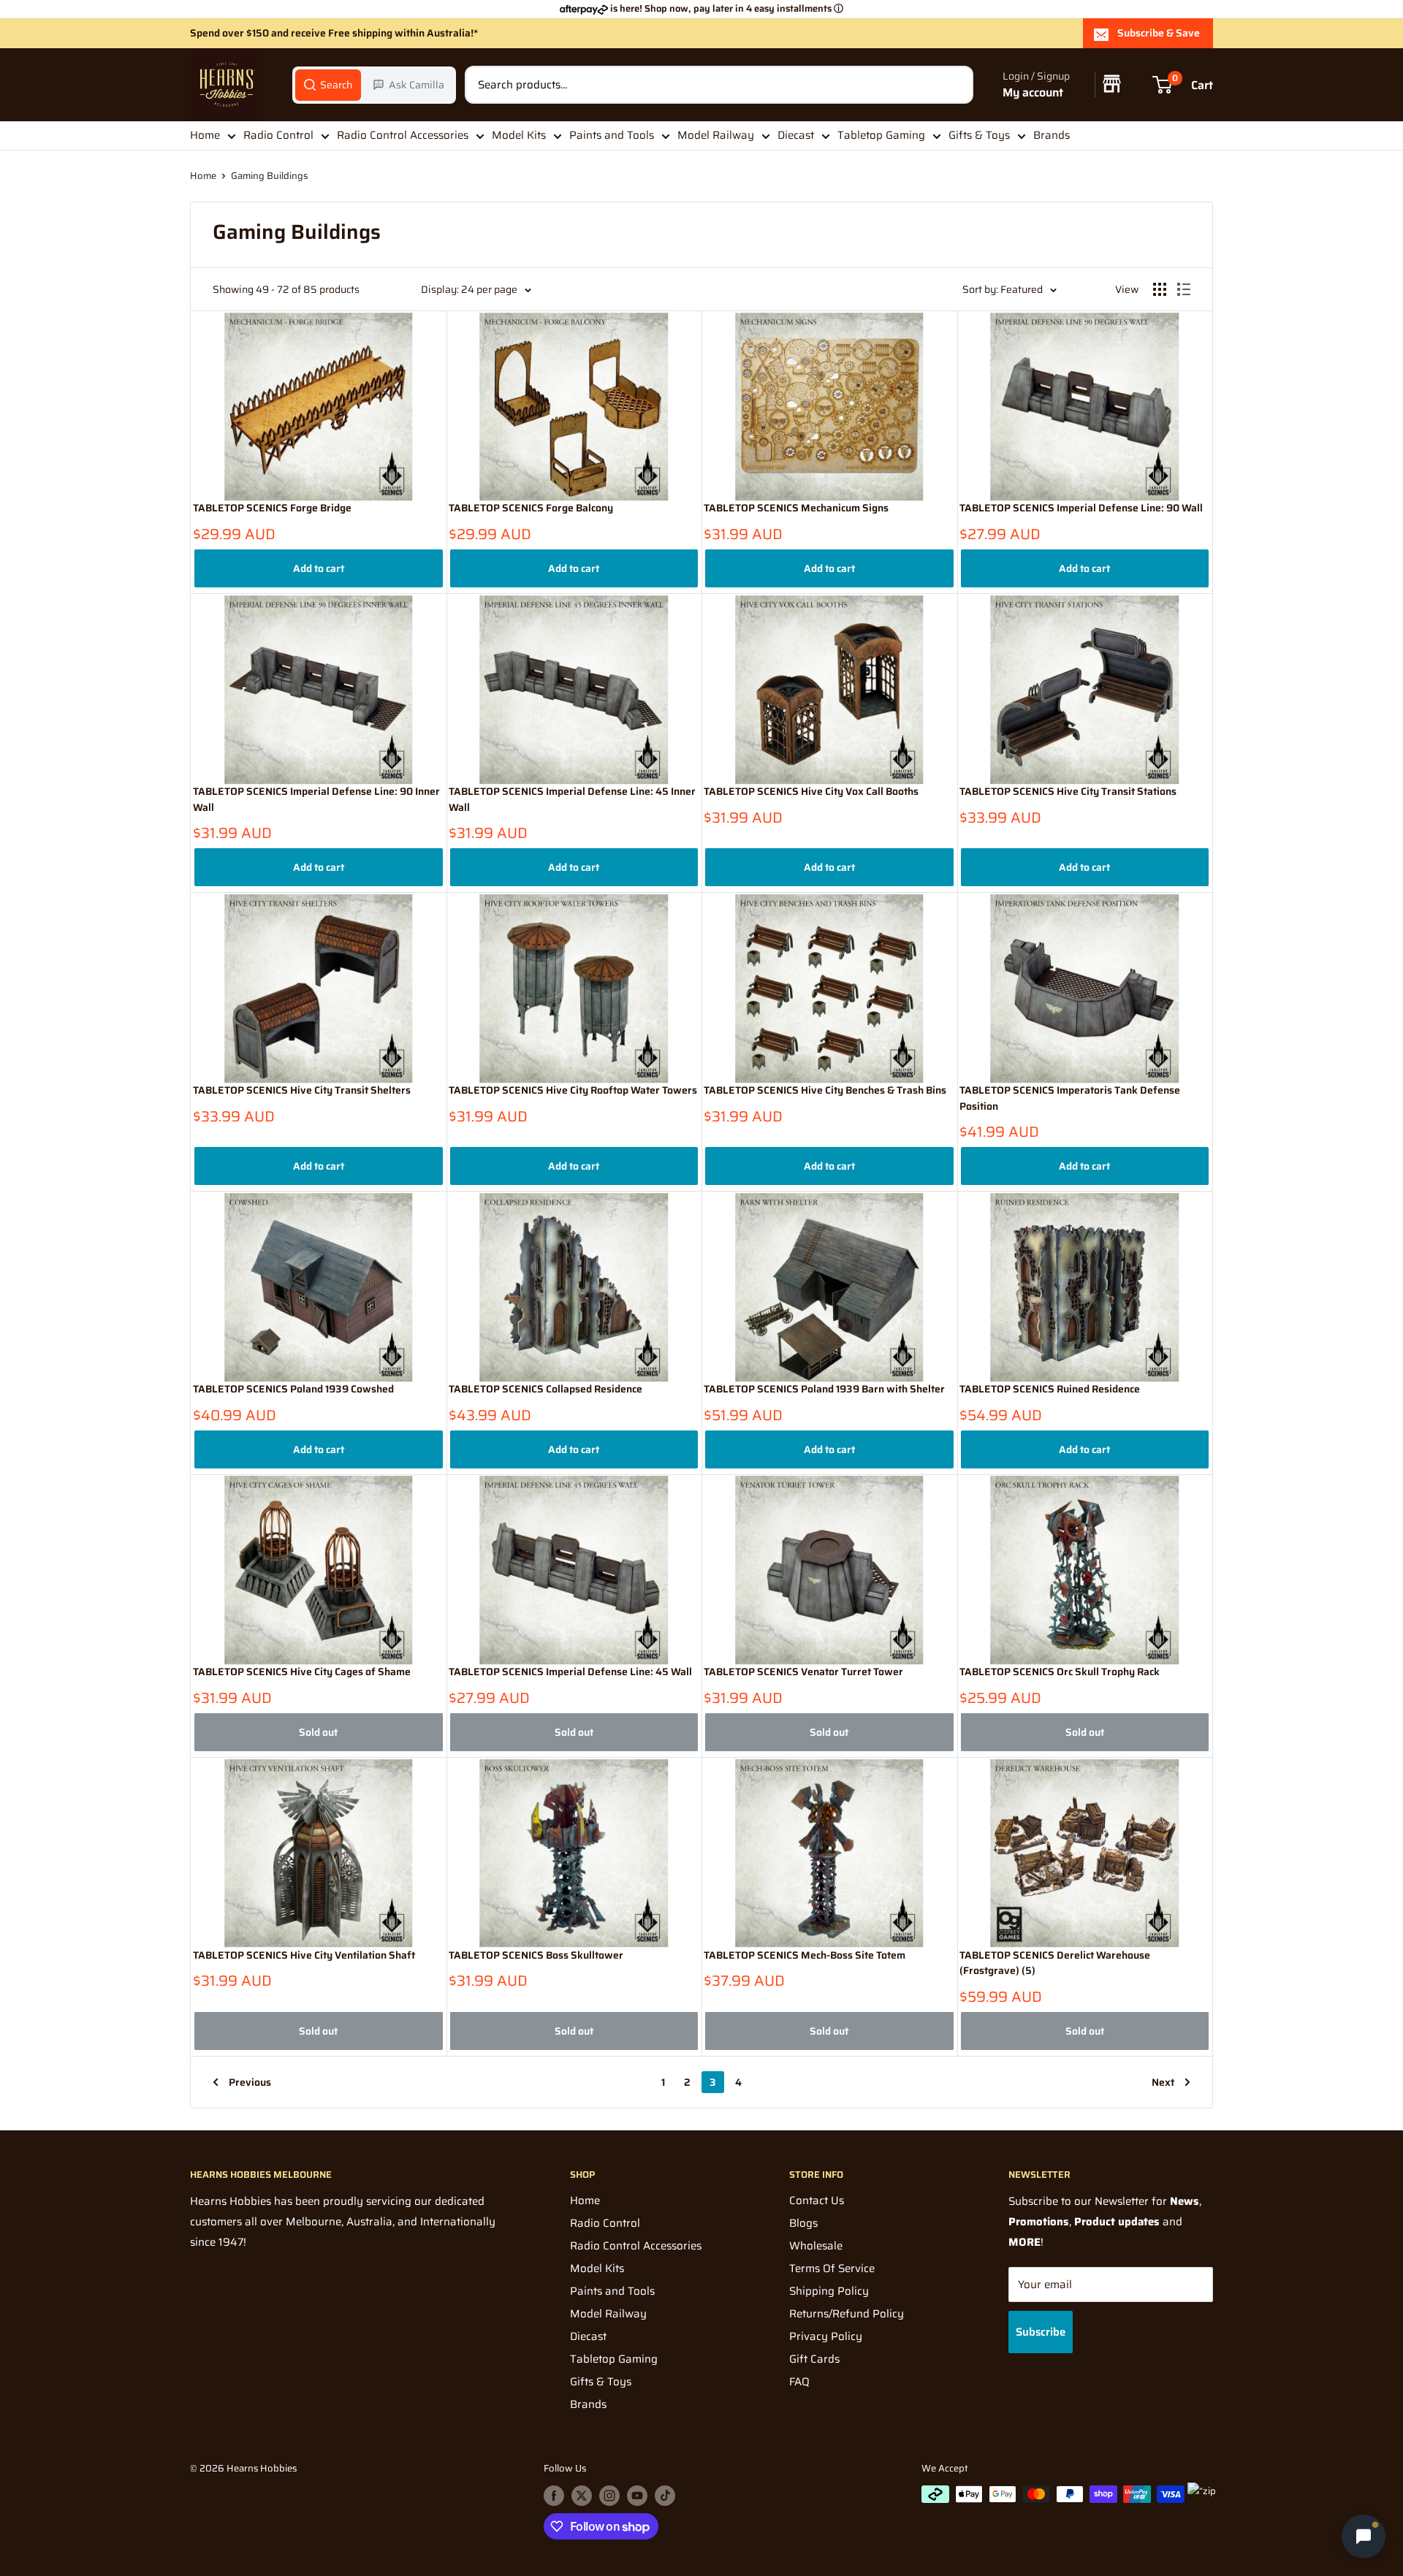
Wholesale (816, 2246)
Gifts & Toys (979, 135)
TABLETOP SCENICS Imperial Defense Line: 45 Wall (570, 1672)
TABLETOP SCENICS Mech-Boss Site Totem (805, 1955)
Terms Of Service (832, 2268)
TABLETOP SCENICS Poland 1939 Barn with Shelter (824, 1389)
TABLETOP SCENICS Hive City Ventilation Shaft (304, 1955)
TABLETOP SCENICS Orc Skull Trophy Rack (1060, 1672)
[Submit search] (954, 85)
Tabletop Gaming (881, 135)
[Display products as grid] (1160, 289)
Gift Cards (814, 2359)
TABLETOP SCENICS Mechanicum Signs (796, 508)
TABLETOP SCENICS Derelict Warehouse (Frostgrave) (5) (1055, 1963)
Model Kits (519, 135)
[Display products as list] (1184, 289)
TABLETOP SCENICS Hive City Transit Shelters (302, 1090)
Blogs (803, 2223)
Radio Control (278, 135)
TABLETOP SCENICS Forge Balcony (531, 508)
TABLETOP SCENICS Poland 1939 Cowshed (293, 1389)
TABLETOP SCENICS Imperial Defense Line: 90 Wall (1081, 508)
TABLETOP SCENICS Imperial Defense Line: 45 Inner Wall (572, 800)
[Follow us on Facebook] (554, 2496)
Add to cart (319, 568)
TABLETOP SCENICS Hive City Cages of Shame (302, 1672)
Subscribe (1041, 2332)
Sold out (318, 1732)
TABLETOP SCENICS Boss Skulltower (536, 1955)
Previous (250, 2082)
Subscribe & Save (1159, 33)
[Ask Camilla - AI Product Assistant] (1364, 2534)
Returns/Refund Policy (847, 2314)
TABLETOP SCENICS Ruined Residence (1050, 1389)
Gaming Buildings (269, 176)
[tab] (328, 85)
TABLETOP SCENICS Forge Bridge (272, 508)
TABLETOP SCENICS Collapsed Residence (545, 1389)
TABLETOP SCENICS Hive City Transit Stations (1068, 792)
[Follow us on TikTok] (665, 2496)
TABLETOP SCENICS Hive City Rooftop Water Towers (573, 1090)
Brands (1052, 135)
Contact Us (817, 2200)
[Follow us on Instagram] (609, 2496)
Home (205, 135)
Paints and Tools (612, 135)
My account (1033, 92)
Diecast (796, 135)
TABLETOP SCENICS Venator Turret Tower (803, 1672)
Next (1163, 2082)
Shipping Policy (829, 2291)
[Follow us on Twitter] (582, 2496)
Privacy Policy (826, 2336)
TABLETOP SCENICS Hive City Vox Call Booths (811, 792)
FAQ (799, 2382)
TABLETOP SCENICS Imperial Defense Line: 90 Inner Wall (316, 800)
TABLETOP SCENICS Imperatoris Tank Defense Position (1070, 1098)
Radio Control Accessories (403, 135)
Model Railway (716, 135)
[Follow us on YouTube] (637, 2496)
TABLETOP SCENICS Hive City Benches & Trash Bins (825, 1090)
